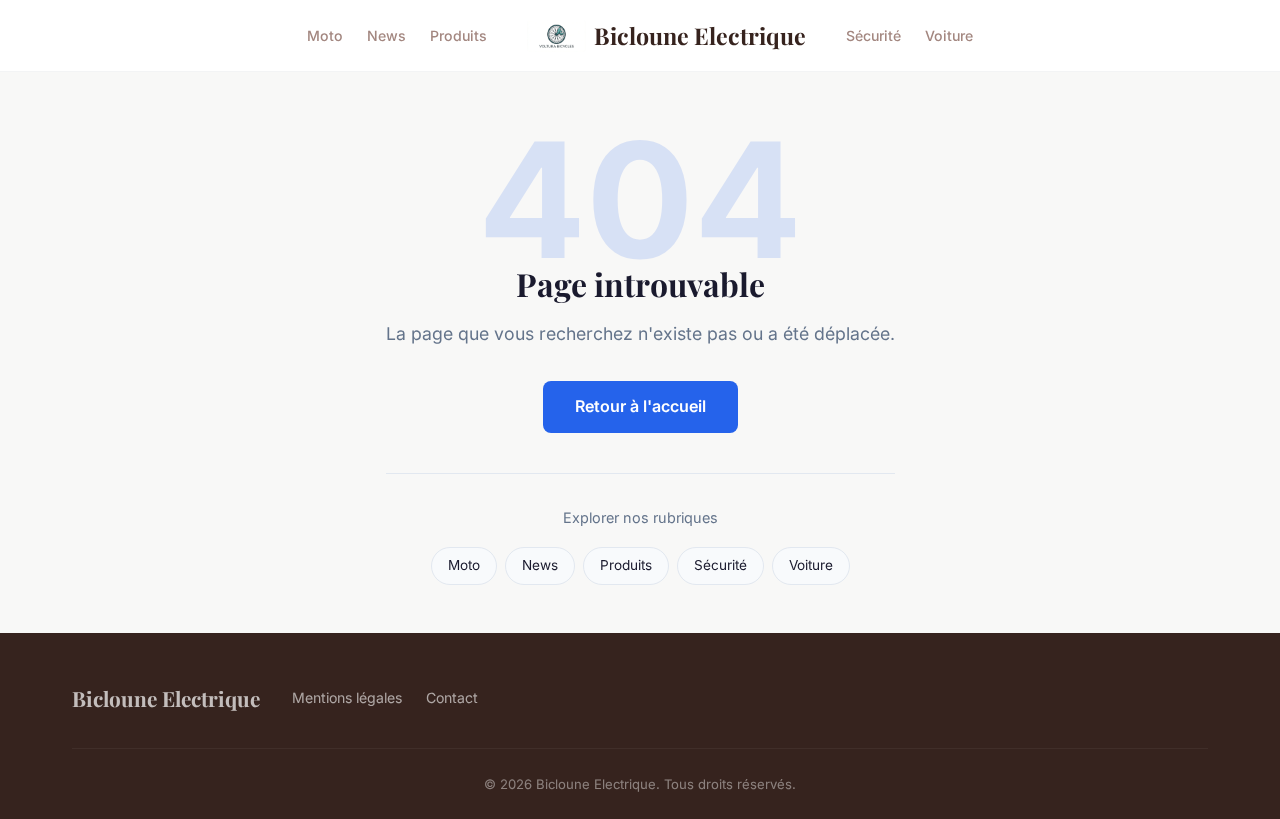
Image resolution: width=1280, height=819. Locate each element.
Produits (458, 35)
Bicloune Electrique (700, 35)
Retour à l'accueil (640, 406)
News (386, 35)
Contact (452, 697)
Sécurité (873, 35)
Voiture (949, 35)
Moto (325, 35)
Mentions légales (347, 697)
